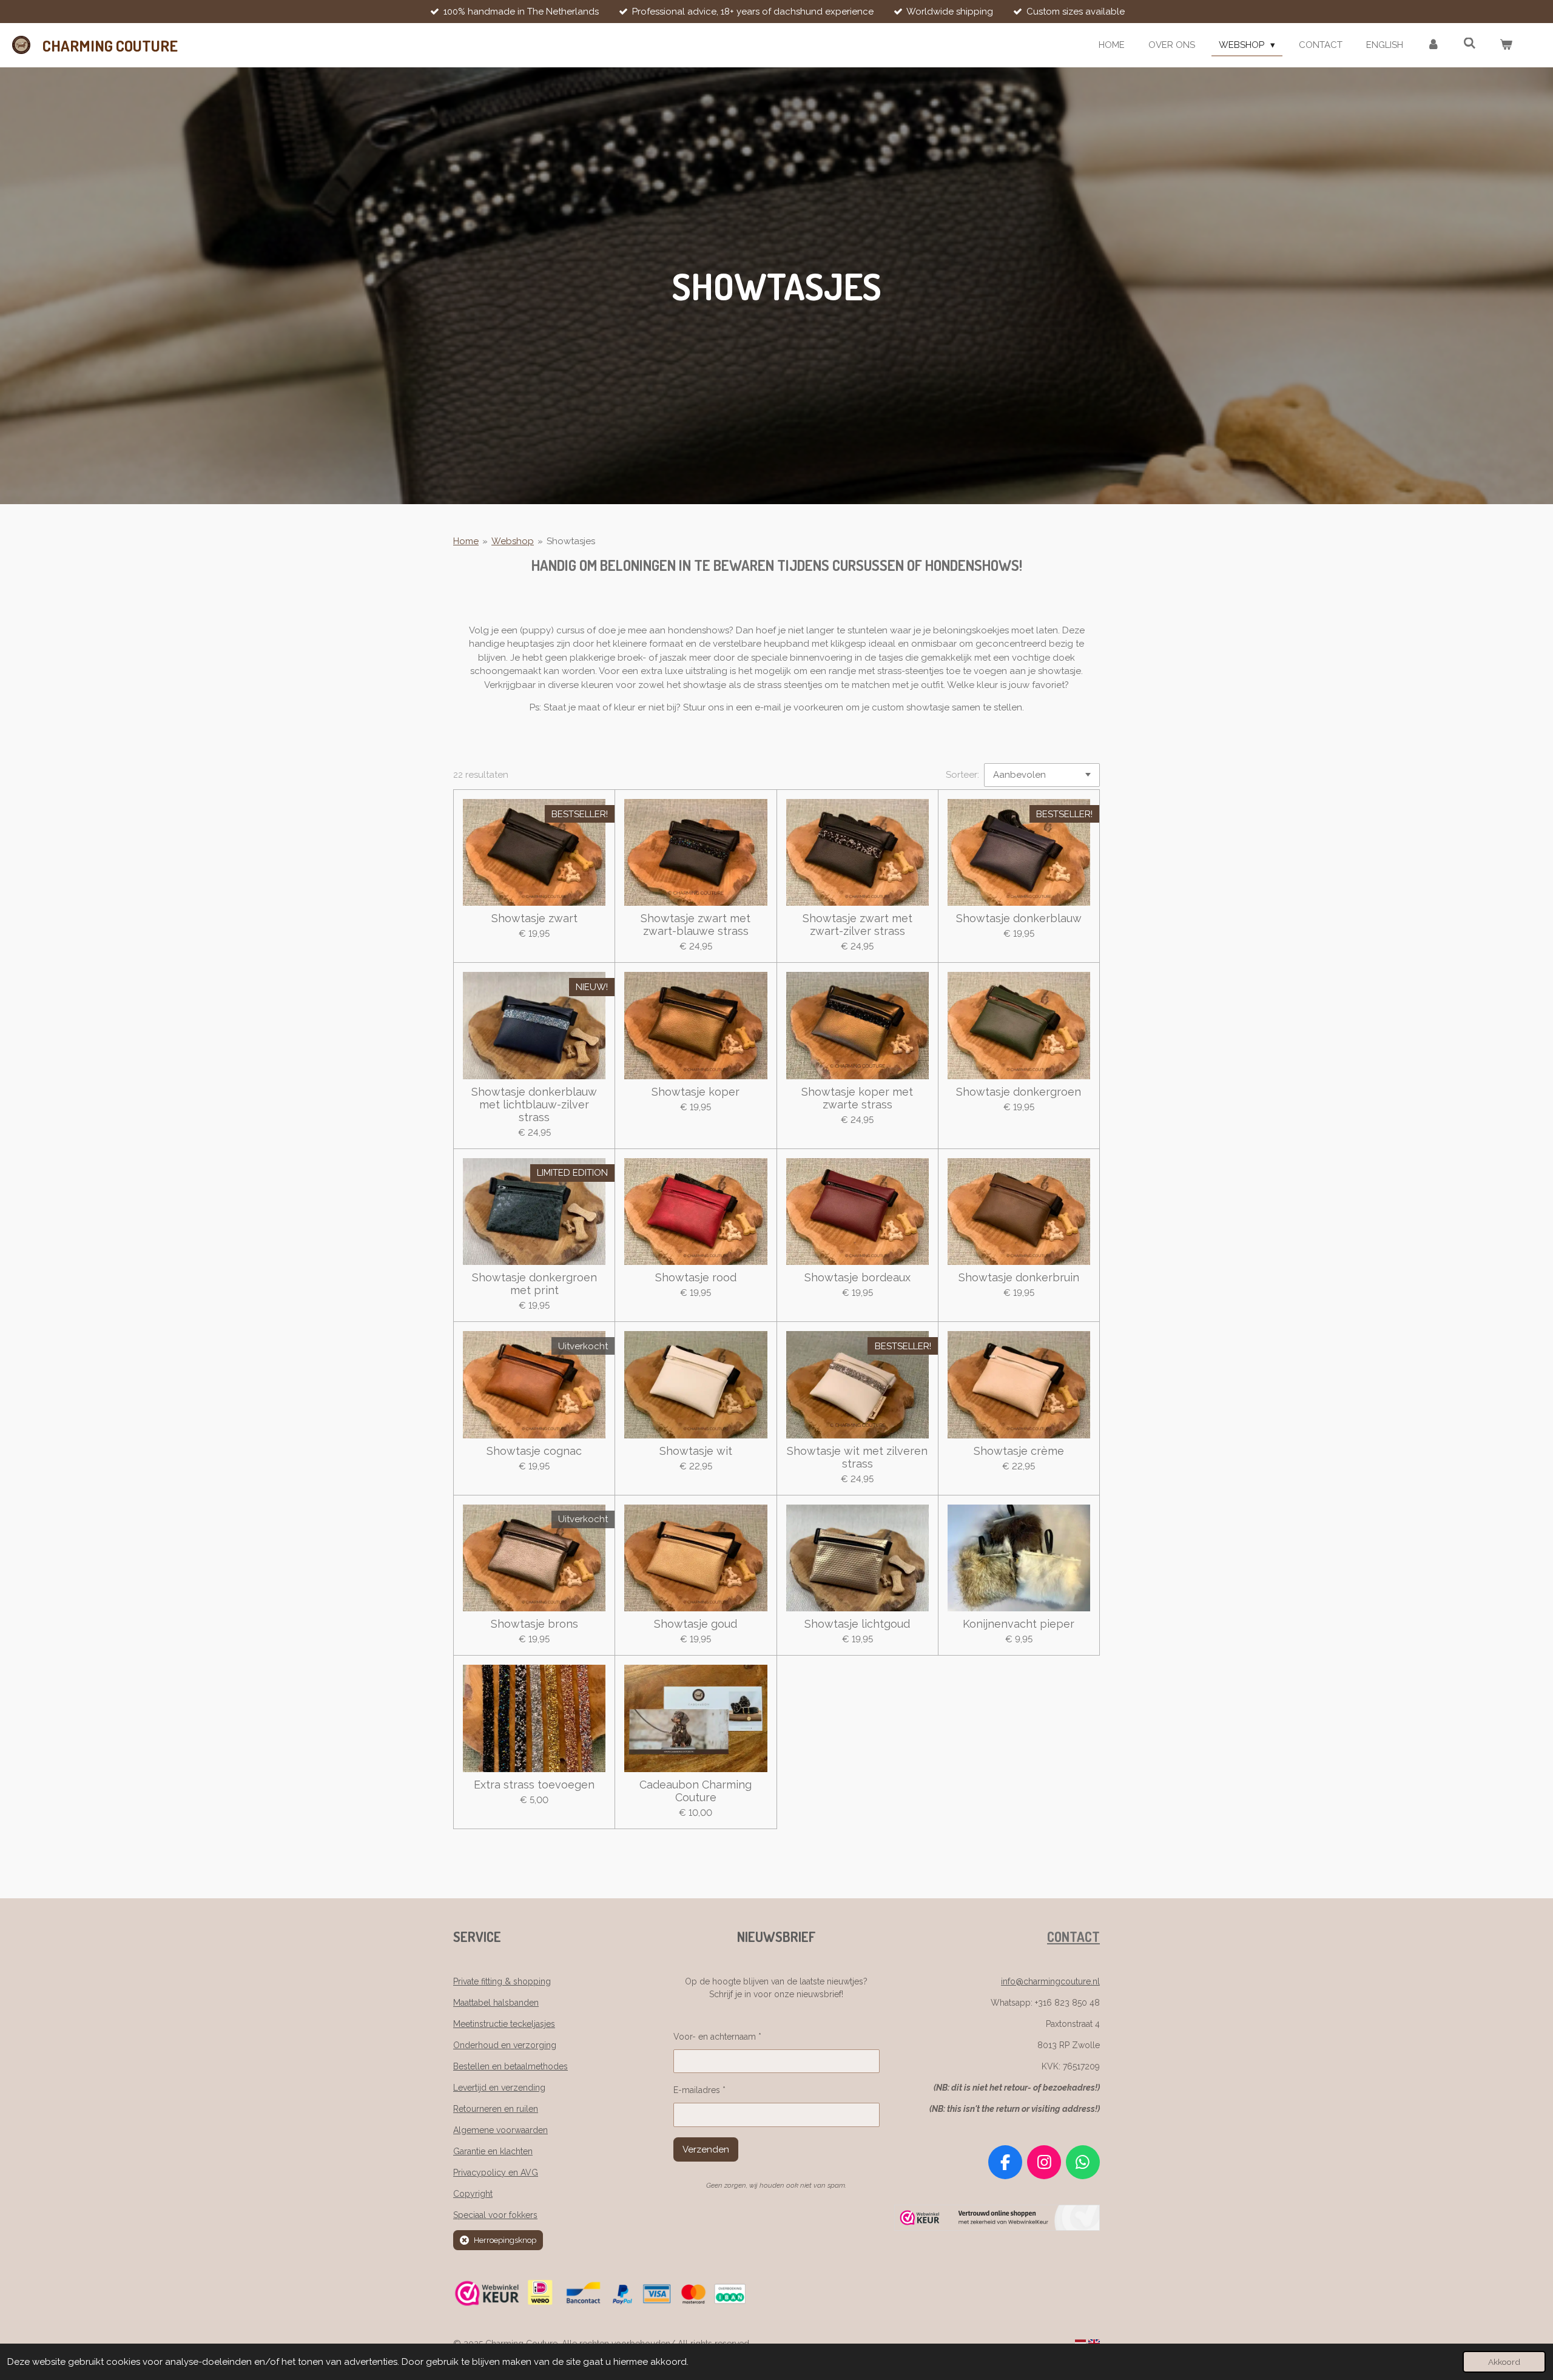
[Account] (1433, 45)
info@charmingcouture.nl (1050, 1981)
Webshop (513, 541)
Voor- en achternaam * (717, 2037)
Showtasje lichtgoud (857, 1624)
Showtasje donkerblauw (1019, 918)
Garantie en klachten (493, 2151)
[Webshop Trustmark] (997, 2228)
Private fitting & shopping (502, 1981)
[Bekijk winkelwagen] (1506, 45)
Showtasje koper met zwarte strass (857, 1098)
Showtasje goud (696, 1624)
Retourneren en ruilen (496, 2109)
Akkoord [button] (1504, 2362)
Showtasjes (571, 541)
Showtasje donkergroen (1019, 1092)
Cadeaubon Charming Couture (696, 1791)
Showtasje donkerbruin (1019, 1277)
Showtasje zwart (534, 918)
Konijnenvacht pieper (1019, 1624)
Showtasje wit (696, 1451)
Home (466, 541)
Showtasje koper (696, 1092)
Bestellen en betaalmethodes (510, 2066)
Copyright (473, 2194)
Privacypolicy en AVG (496, 2173)
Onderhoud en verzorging (505, 2045)
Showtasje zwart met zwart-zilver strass (857, 925)
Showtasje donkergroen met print (534, 1284)
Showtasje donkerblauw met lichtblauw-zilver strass (534, 1104)
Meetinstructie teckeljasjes (504, 2024)
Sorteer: (962, 775)
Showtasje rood (696, 1277)
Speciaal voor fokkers (495, 2215)
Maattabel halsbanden (496, 2003)
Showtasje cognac (534, 1451)
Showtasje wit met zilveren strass (857, 1457)
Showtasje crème (1019, 1451)
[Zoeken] (1470, 44)
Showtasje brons (534, 1624)
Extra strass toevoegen (534, 1785)
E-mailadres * (699, 2090)
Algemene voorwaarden (500, 2130)
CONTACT (1073, 1937)
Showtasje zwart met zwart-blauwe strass (696, 925)
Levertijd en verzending (499, 2088)
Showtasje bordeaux (857, 1277)
